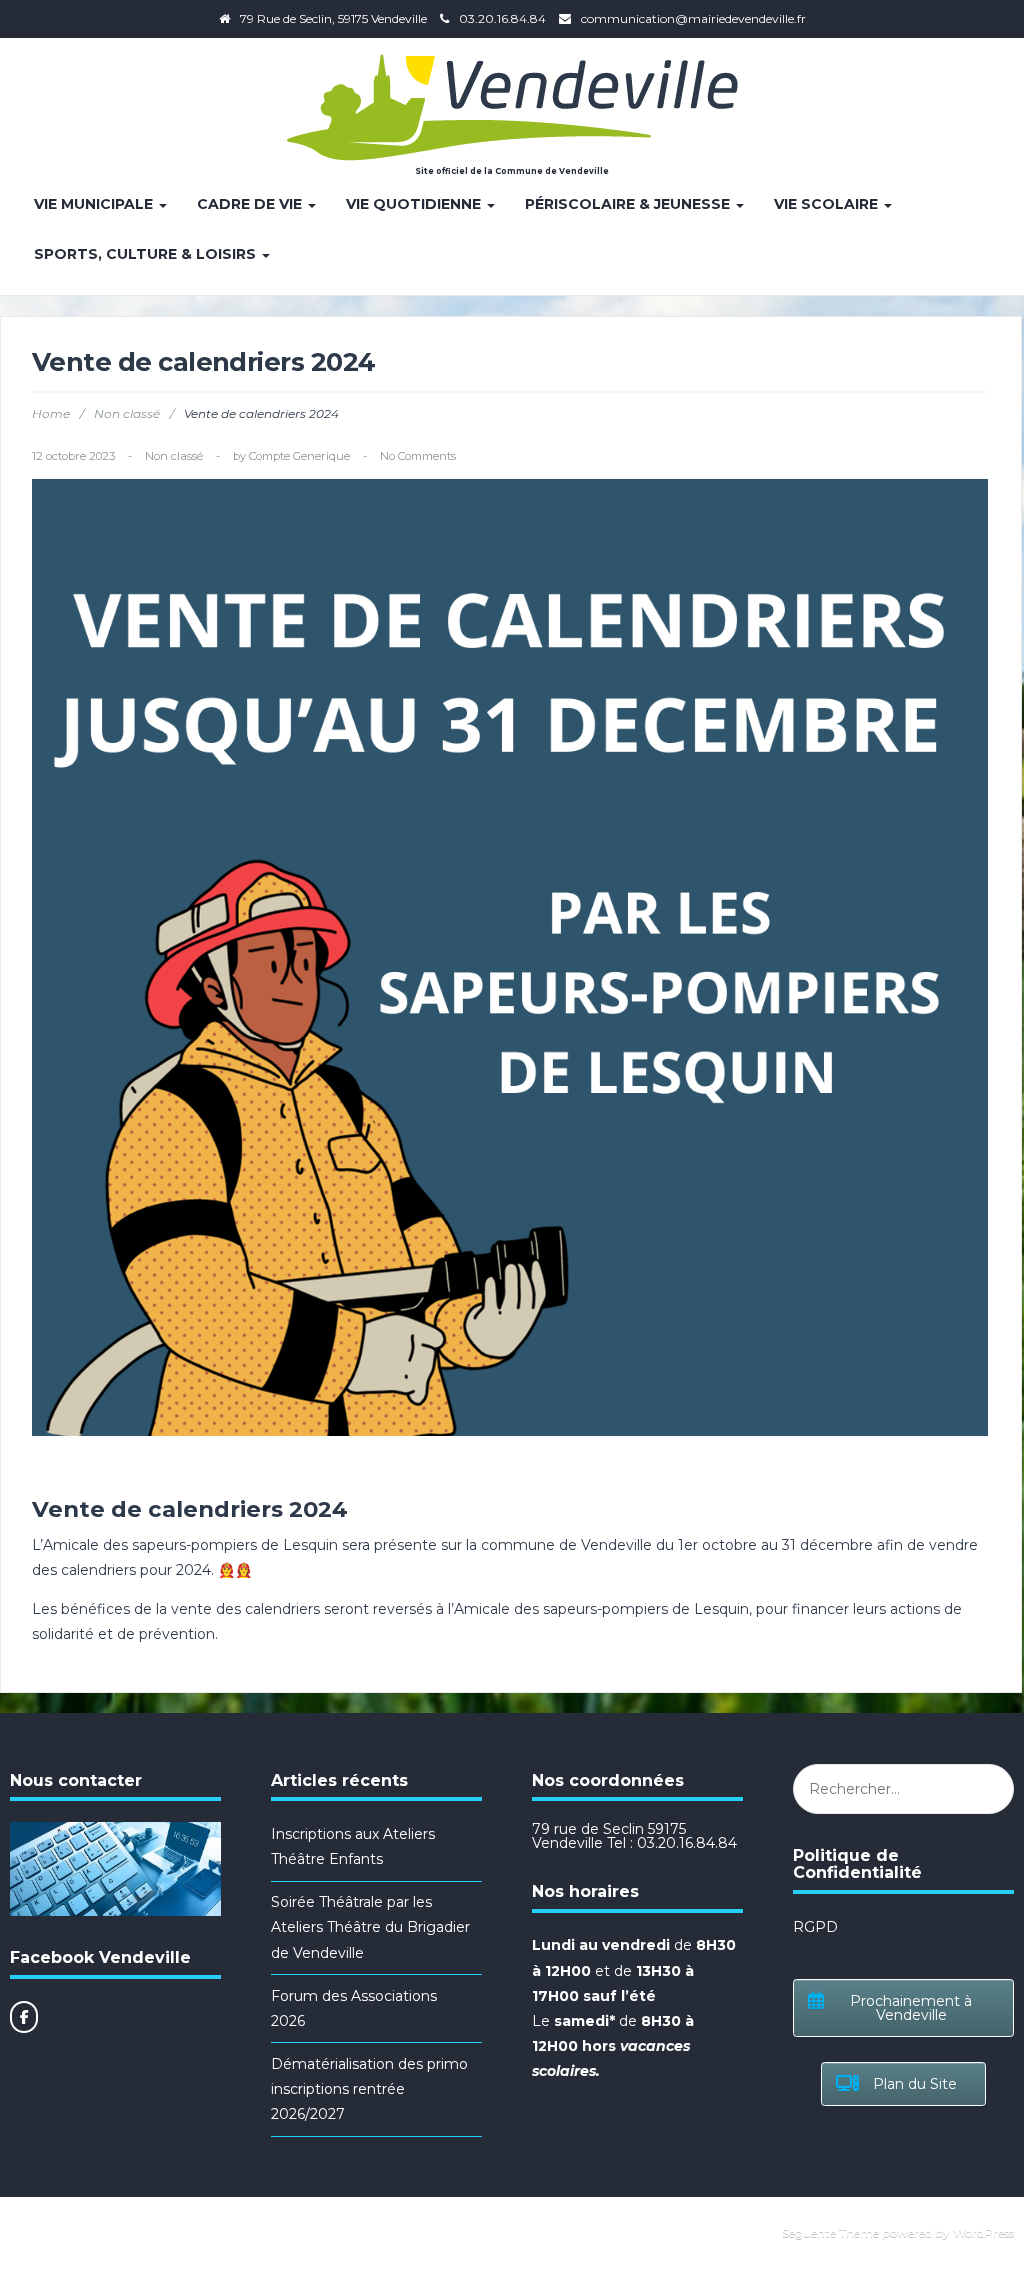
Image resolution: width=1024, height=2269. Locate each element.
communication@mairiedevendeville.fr (693, 18)
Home (51, 413)
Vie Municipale (95, 204)
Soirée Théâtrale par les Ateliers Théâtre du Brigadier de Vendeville (370, 1927)
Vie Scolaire (828, 204)
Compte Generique (299, 456)
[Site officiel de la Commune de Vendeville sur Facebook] (24, 2017)
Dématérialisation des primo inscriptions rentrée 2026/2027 (369, 2089)
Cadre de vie (251, 204)
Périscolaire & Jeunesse (629, 204)
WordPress (983, 2232)
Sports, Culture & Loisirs (147, 254)
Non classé (127, 413)
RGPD (815, 1927)
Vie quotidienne (415, 204)
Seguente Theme (830, 2232)
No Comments (418, 456)
